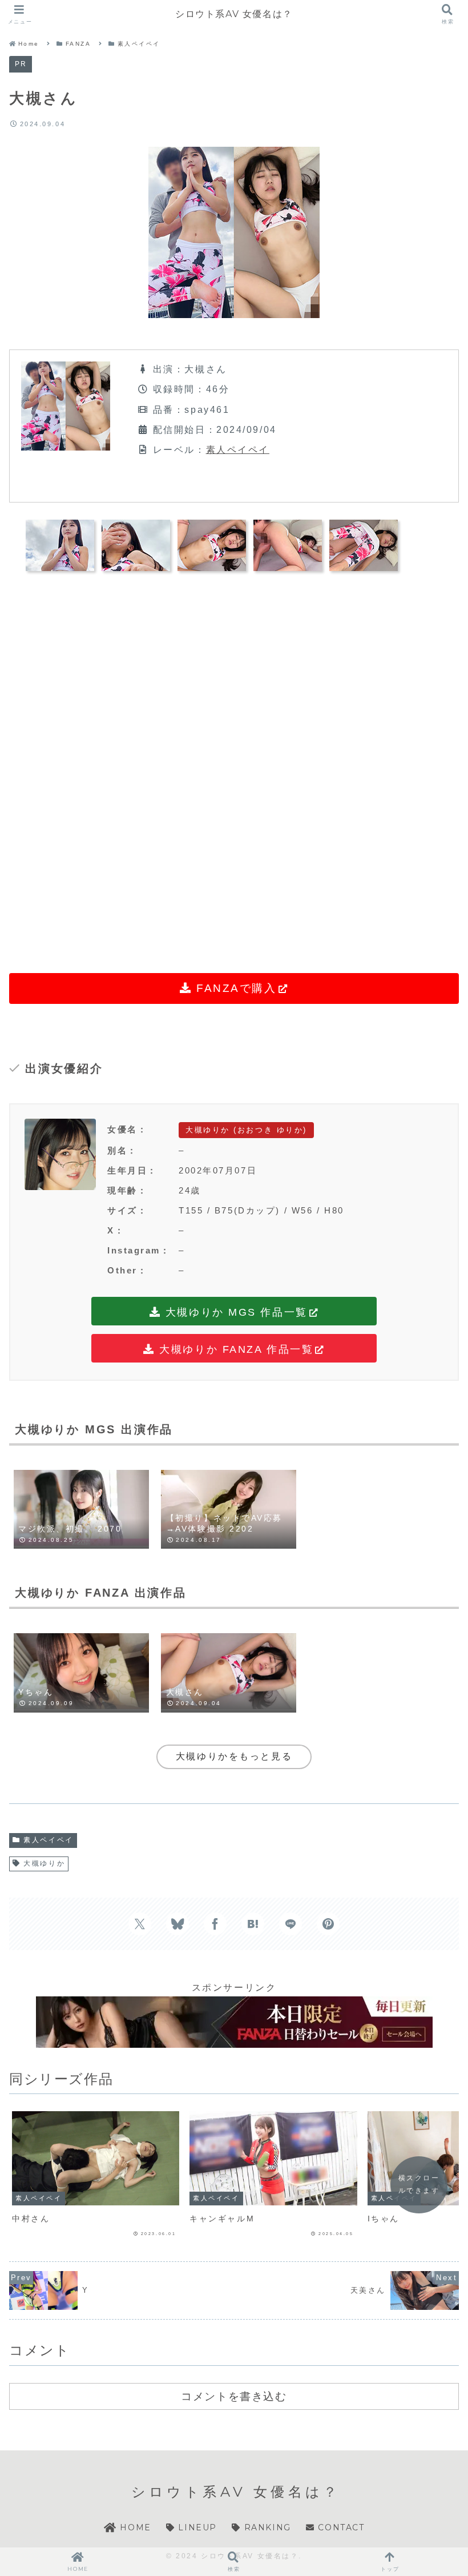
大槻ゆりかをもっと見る (234, 1756)
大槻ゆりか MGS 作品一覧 (234, 1312)
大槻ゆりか (44, 1863)
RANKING (266, 2527)
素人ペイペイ (238, 450)
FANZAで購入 (234, 988)
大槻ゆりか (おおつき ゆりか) (246, 1130)
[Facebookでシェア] (215, 1924)
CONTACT (340, 2527)
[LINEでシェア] (291, 1924)
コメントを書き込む (234, 2396)
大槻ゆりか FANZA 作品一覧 (235, 1349)
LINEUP (196, 2527)
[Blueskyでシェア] (177, 1924)
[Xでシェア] (140, 1924)
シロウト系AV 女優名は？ (234, 14)
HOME (134, 2527)
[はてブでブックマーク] (253, 1924)
